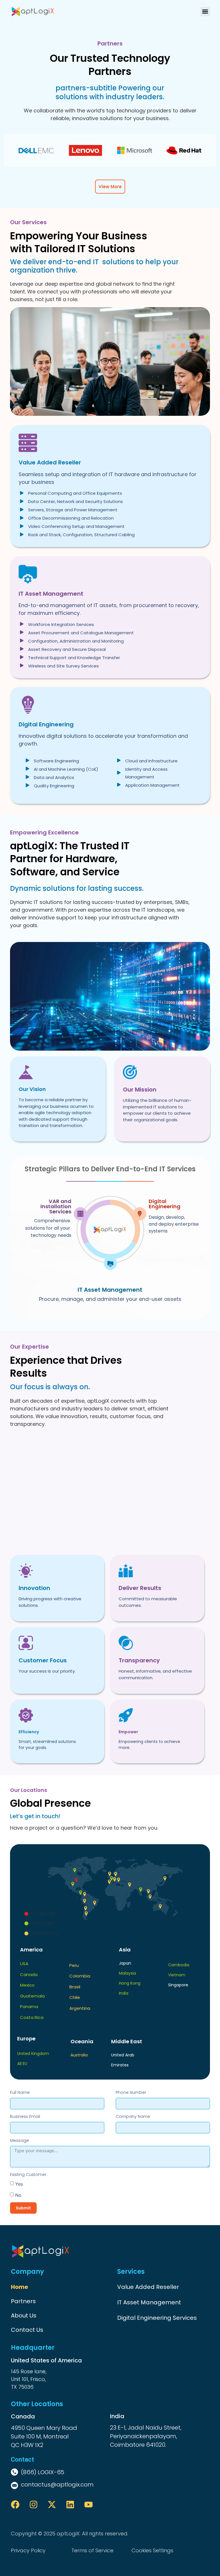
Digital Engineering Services (157, 2318)
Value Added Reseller (148, 2287)
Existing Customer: (29, 2175)
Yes (19, 2184)
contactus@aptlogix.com (57, 2484)
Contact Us (27, 2330)
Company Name (133, 2116)
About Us (24, 2315)
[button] (205, 12)
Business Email (25, 2116)
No (18, 2195)
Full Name (20, 2092)
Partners (23, 2301)
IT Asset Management (149, 2302)
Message (19, 2140)
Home (19, 2287)
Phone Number (131, 2092)
